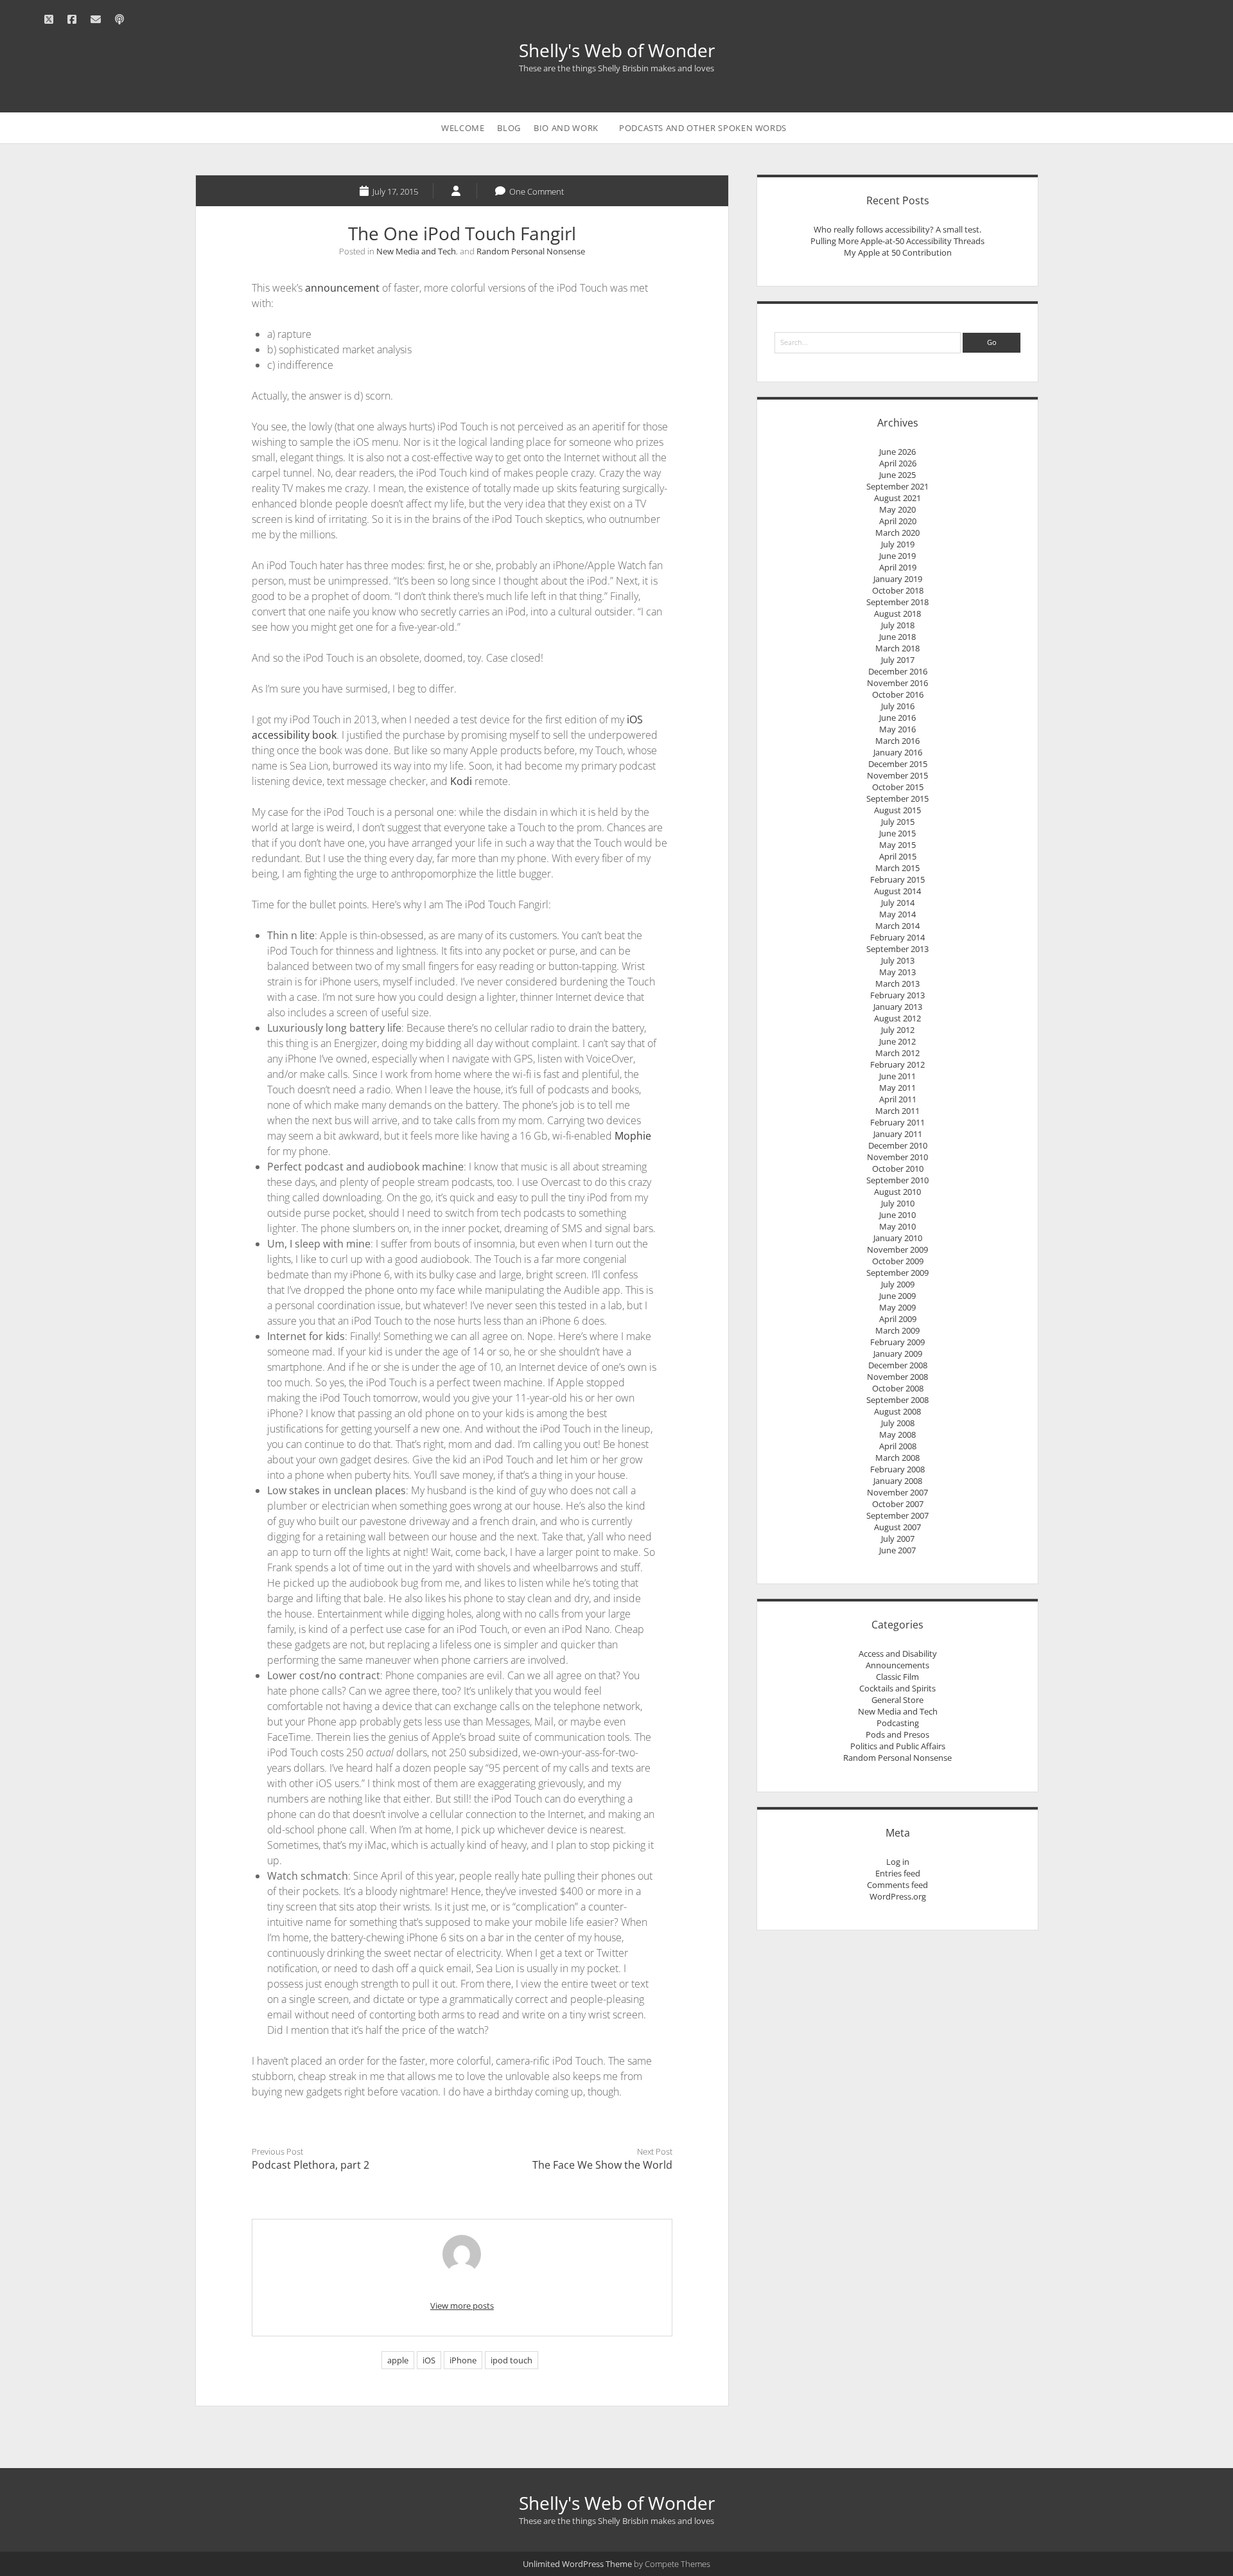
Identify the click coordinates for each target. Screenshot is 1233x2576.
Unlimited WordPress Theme (577, 2564)
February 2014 (897, 937)
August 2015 (897, 810)
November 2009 (897, 1249)
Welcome (463, 128)
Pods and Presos (897, 1734)
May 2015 (897, 845)
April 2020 (898, 521)
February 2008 (897, 1469)
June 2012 (897, 1041)
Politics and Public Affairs (898, 1746)
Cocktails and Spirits (897, 1688)
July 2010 (898, 1203)
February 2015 (897, 879)
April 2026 (898, 463)
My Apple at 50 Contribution (898, 252)
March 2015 (897, 868)
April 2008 (898, 1446)
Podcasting (898, 1723)
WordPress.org (898, 1896)
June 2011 (897, 1076)
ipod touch (512, 2360)
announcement (342, 288)
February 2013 (897, 995)
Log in (898, 1862)
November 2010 (897, 1157)
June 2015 (897, 833)
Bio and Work (566, 128)
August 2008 (897, 1411)
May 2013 (897, 972)
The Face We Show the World (602, 2165)
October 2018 (898, 590)
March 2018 (897, 648)
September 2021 (897, 486)
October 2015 (898, 787)
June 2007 (897, 1550)
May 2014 (897, 914)
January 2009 (898, 1354)
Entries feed (898, 1873)
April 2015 (898, 856)
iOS (429, 2360)
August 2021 (897, 498)
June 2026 (897, 452)
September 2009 (897, 1273)
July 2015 (898, 822)
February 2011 (897, 1122)
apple (398, 2360)
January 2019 (898, 579)
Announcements (897, 1665)
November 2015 (897, 775)
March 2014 (897, 926)
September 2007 (897, 1515)
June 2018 (897, 637)
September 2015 (897, 798)
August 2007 (897, 1527)
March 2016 (897, 741)
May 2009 (897, 1307)
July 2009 (898, 1284)
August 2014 (897, 891)
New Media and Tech (416, 251)
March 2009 (897, 1330)
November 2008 (897, 1377)
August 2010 (897, 1192)
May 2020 (897, 509)
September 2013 (897, 949)
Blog (509, 128)
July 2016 (898, 706)
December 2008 (898, 1365)
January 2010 (898, 1238)
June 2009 (897, 1296)
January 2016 (898, 752)
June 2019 (897, 556)
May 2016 (897, 729)
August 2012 (897, 1018)
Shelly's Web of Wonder (617, 50)
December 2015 (898, 764)
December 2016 (898, 671)
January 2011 (898, 1134)
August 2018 (897, 613)
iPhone (463, 2360)
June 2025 (897, 475)
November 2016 (897, 683)
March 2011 (897, 1111)
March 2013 (897, 984)
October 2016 (898, 694)
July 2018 (898, 625)
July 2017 (898, 660)
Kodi (461, 781)
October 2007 (898, 1504)
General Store (897, 1700)
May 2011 (897, 1088)
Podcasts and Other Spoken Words (703, 128)
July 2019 (898, 544)
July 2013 (898, 960)
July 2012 (898, 1030)
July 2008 (898, 1423)
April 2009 (898, 1319)
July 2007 (898, 1539)
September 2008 (897, 1400)
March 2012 (897, 1053)
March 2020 (897, 533)
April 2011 (898, 1099)
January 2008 (898, 1481)
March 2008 (897, 1458)
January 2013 (898, 1007)
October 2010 (898, 1169)
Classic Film (897, 1677)
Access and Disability (898, 1654)
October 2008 (898, 1388)
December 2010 (898, 1145)
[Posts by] (457, 191)
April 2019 (898, 567)
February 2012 (897, 1064)
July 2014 (898, 903)
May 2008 (897, 1434)
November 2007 (897, 1492)
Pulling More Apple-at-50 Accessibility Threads (897, 241)
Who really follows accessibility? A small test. (897, 229)
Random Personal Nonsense (531, 251)
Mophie (633, 1136)
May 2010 (897, 1226)
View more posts (462, 2306)
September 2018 (897, 602)
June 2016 (897, 718)
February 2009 (897, 1342)
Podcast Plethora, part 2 (310, 2165)
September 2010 (897, 1180)
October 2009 (898, 1261)
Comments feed (897, 1885)
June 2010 (897, 1215)
